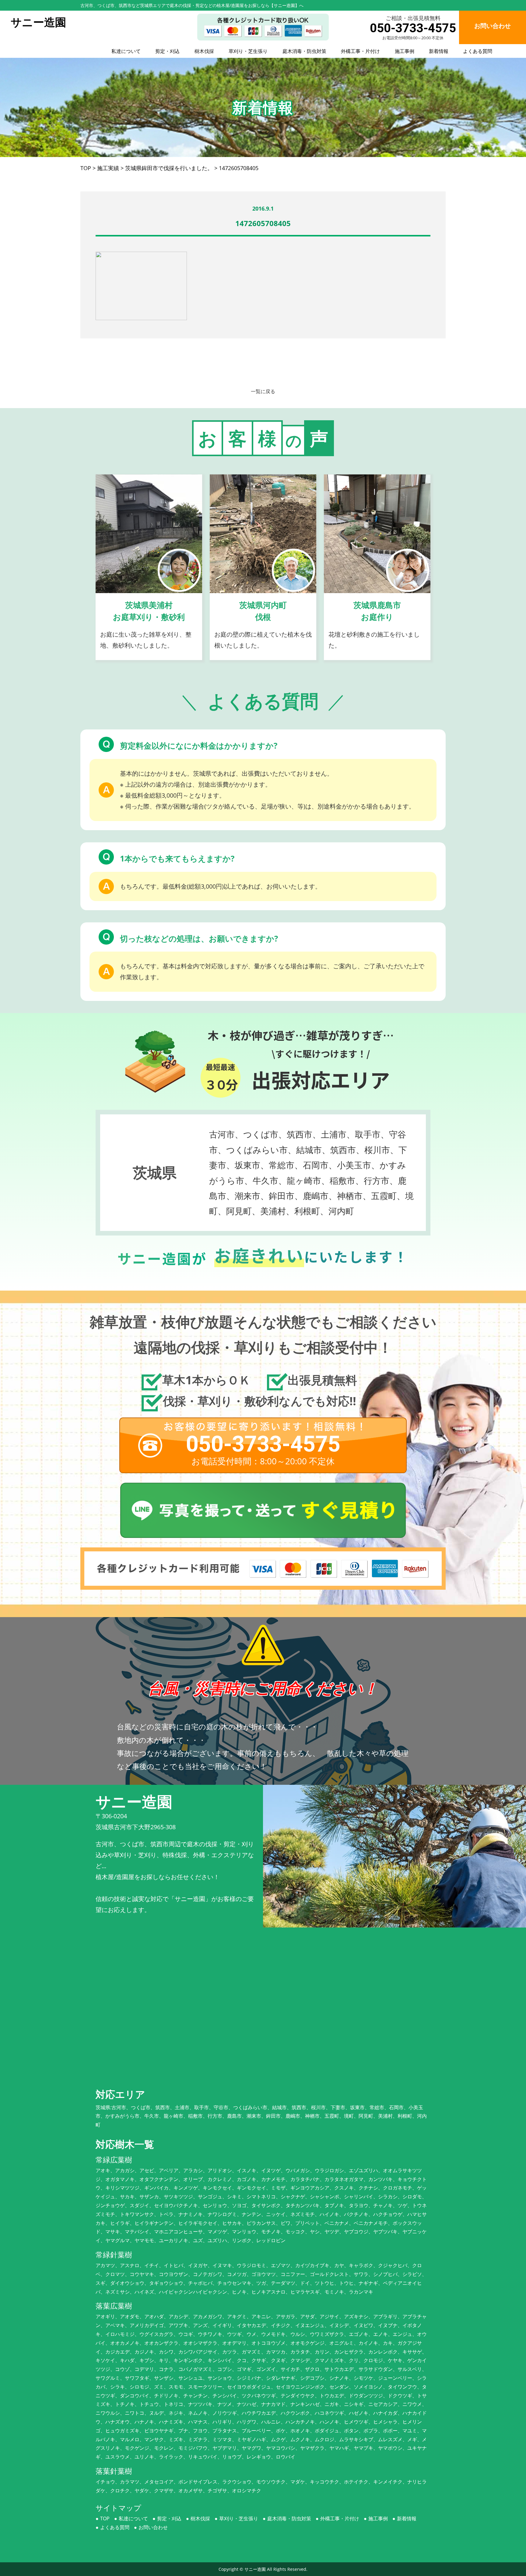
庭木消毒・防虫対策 (304, 51)
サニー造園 (255, 2569)
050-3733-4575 (413, 28)
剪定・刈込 (167, 51)
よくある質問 (478, 51)
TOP (105, 2518)
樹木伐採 (204, 51)
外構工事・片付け (360, 51)
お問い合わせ (153, 2527)
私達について (126, 51)
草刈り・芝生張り (248, 51)
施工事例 (405, 51)
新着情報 (439, 51)
